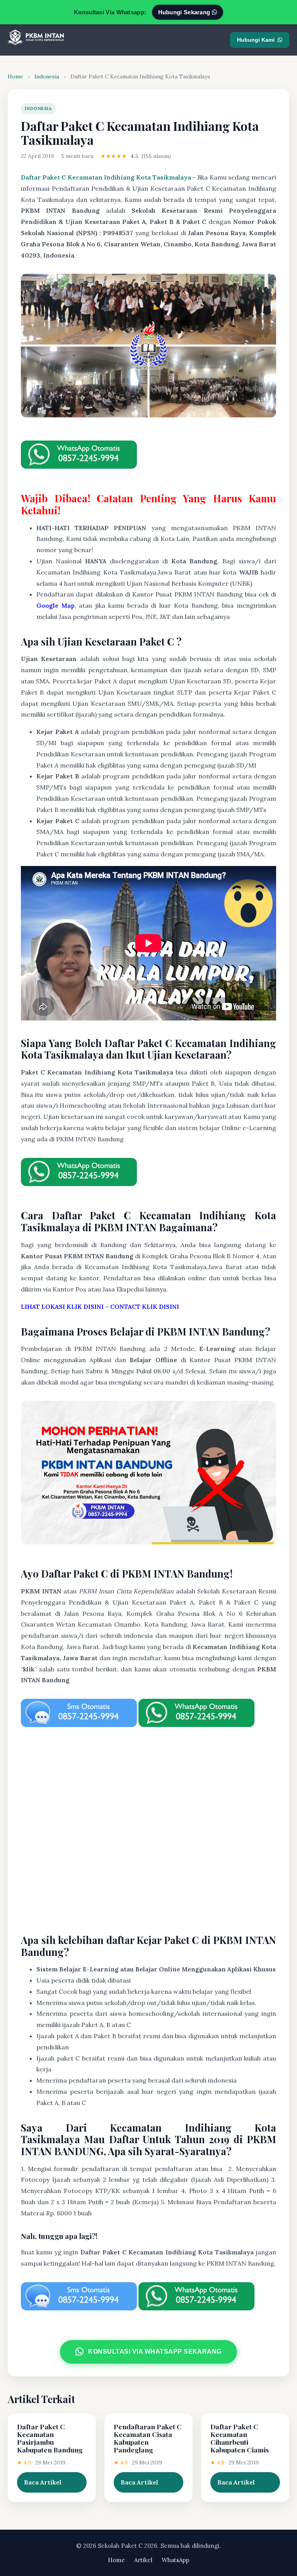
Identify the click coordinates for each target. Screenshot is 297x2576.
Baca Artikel (43, 2482)
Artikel (143, 2560)
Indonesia (47, 76)
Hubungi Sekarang (185, 12)
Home (15, 76)
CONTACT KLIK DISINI (145, 1307)
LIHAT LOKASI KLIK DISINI (62, 1307)
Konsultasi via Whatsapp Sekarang (155, 2351)
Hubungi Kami (256, 40)
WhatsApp (176, 2560)
